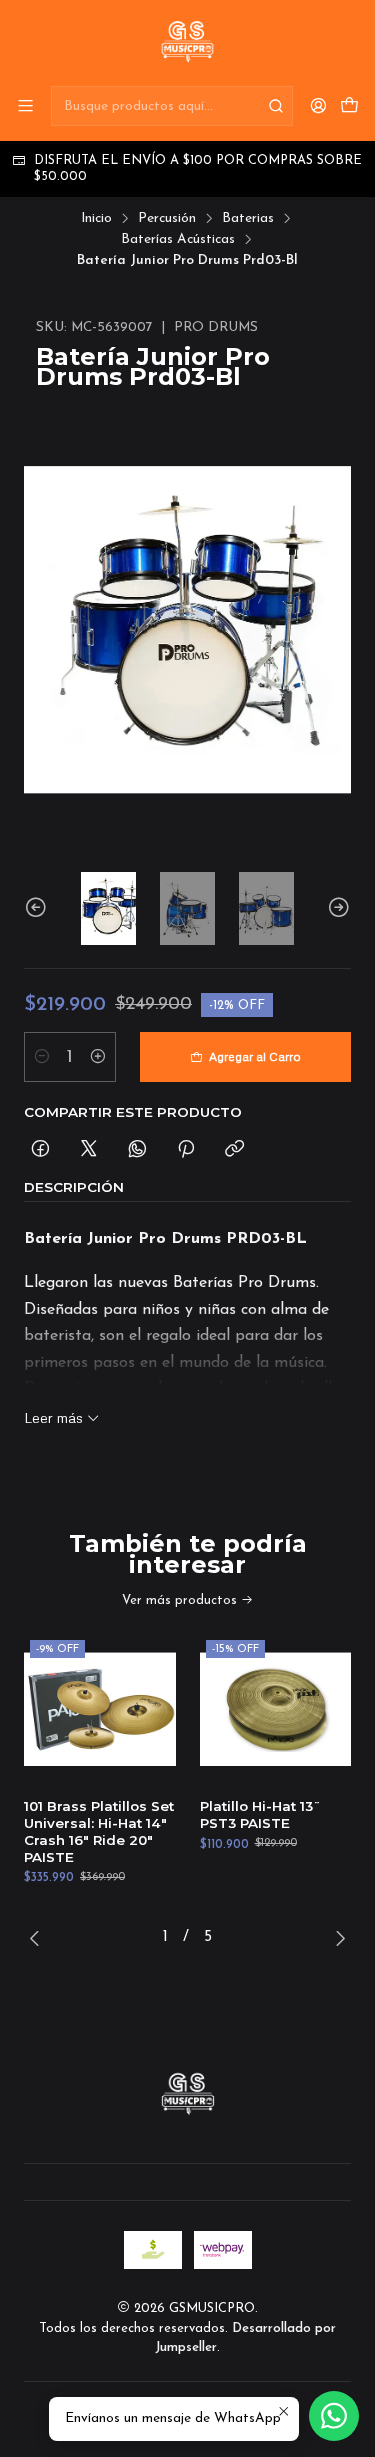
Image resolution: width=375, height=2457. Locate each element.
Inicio (96, 218)
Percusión (167, 218)
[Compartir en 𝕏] (89, 1149)
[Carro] (349, 105)
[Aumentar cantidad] (98, 1057)
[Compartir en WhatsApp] (137, 1149)
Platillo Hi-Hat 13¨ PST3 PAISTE (260, 1814)
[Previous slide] (39, 908)
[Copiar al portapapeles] (234, 1149)
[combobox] (172, 106)
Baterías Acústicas (178, 239)
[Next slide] (336, 908)
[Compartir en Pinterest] (186, 1149)
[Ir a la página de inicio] (187, 41)
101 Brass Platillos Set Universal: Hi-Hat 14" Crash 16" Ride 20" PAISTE (99, 1831)
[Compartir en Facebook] (40, 1149)
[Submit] (276, 106)
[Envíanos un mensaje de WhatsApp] (334, 2416)
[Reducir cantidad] (42, 1057)
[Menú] (25, 105)
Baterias (248, 218)
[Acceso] (318, 105)
